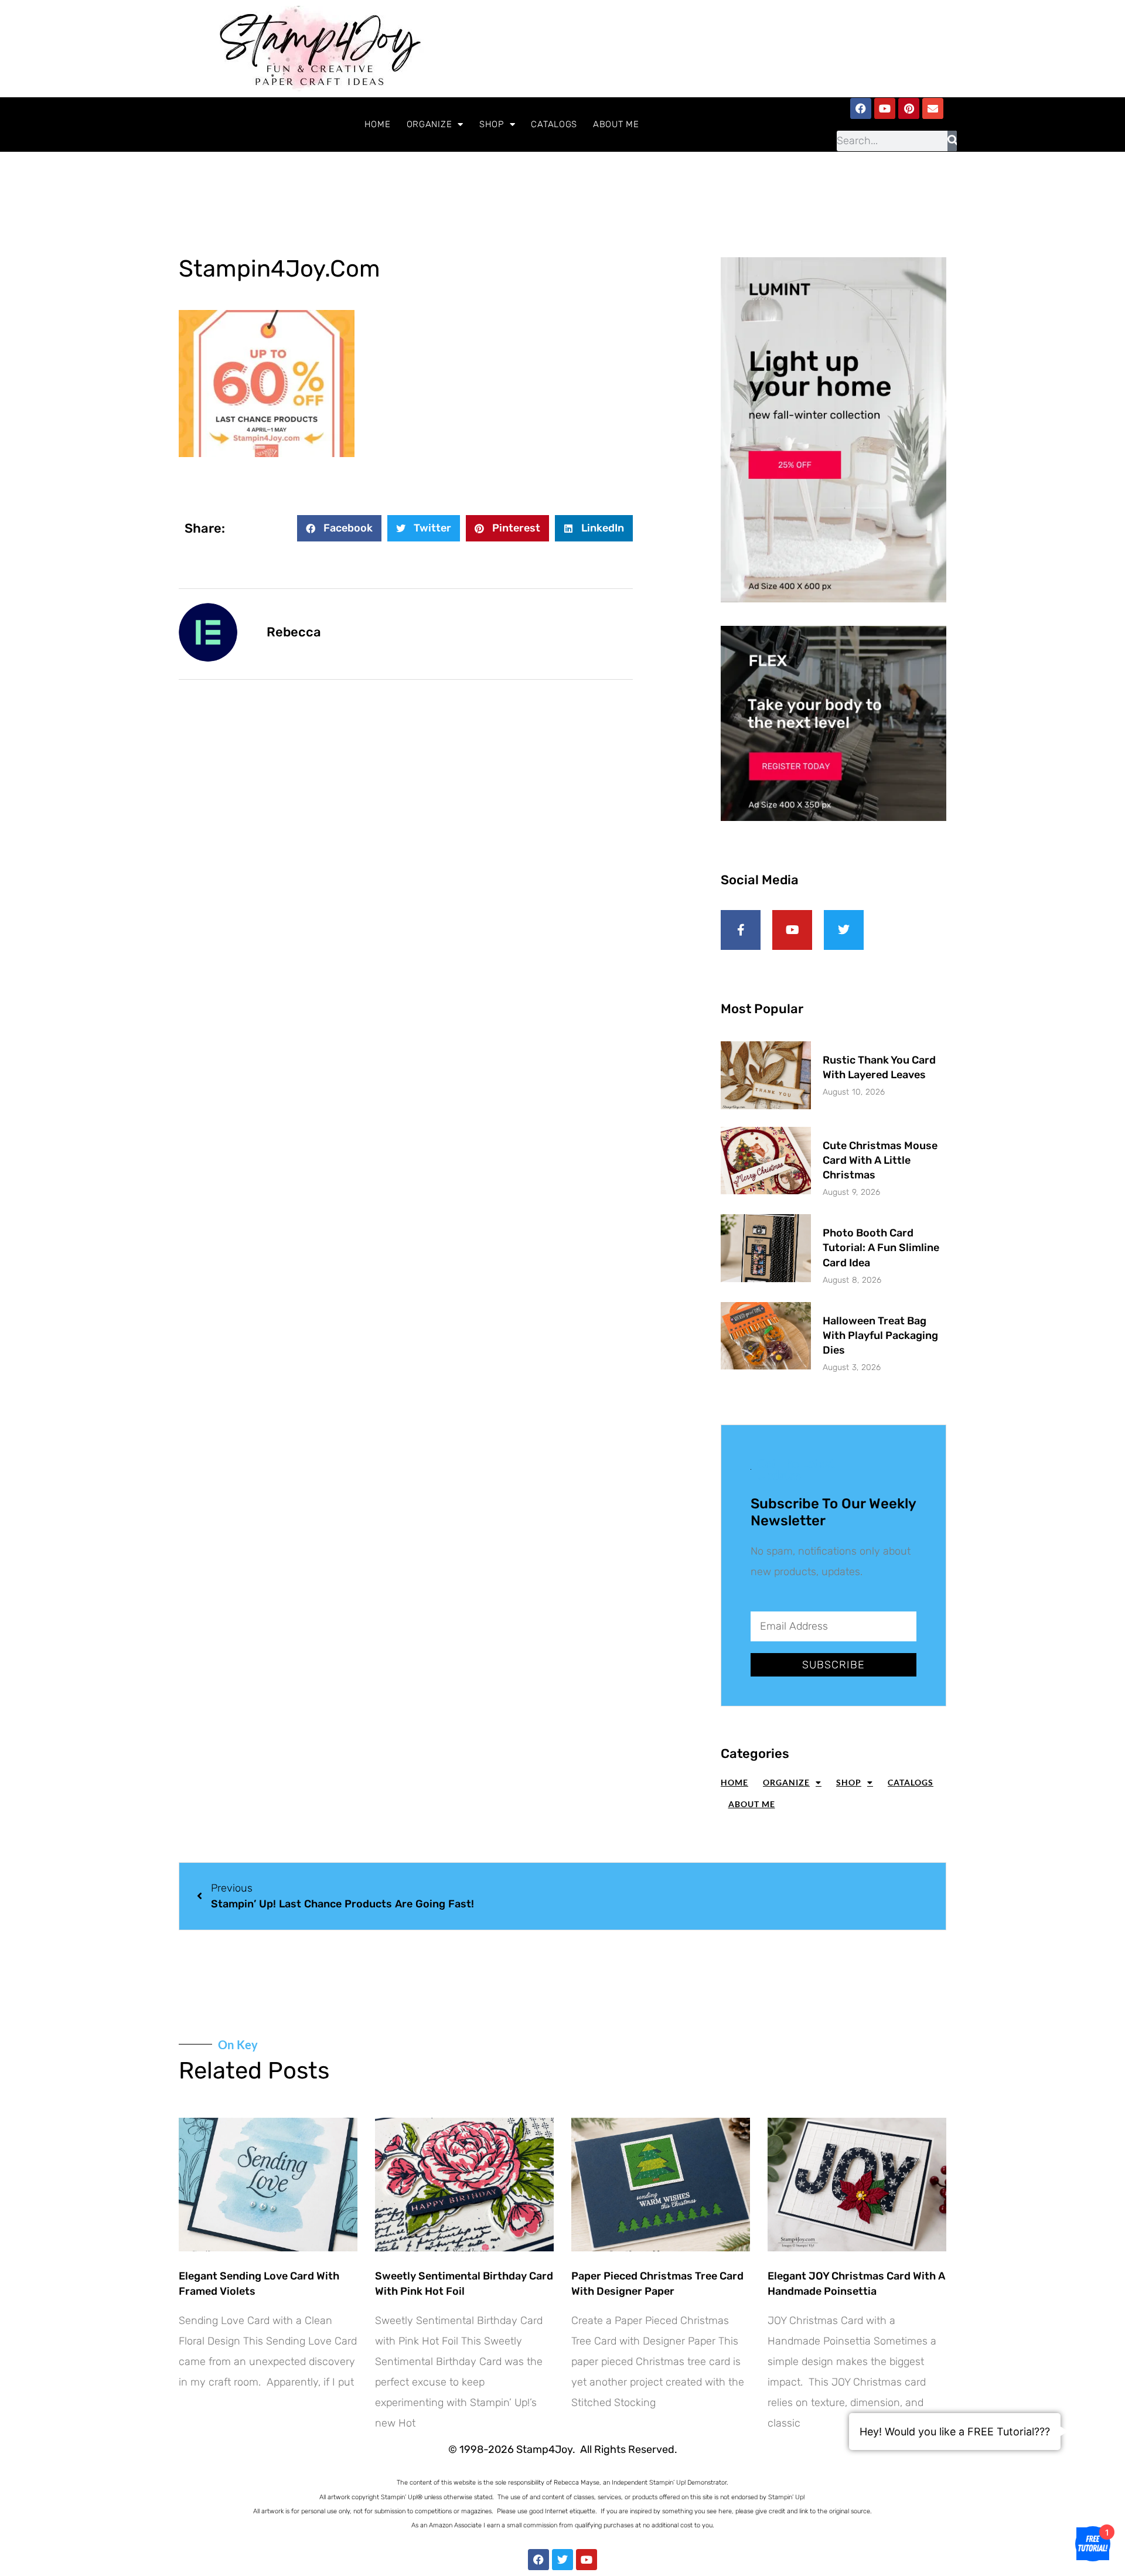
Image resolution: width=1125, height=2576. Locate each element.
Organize (429, 124)
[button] (339, 528)
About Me (616, 124)
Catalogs (554, 124)
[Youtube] (885, 108)
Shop (492, 124)
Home (378, 124)
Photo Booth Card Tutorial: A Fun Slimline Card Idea (881, 1248)
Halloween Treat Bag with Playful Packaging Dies (880, 1335)
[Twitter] (562, 2560)
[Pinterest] (909, 108)
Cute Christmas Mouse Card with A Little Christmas (880, 1160)
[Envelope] (933, 108)
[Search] (952, 141)
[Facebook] (861, 108)
